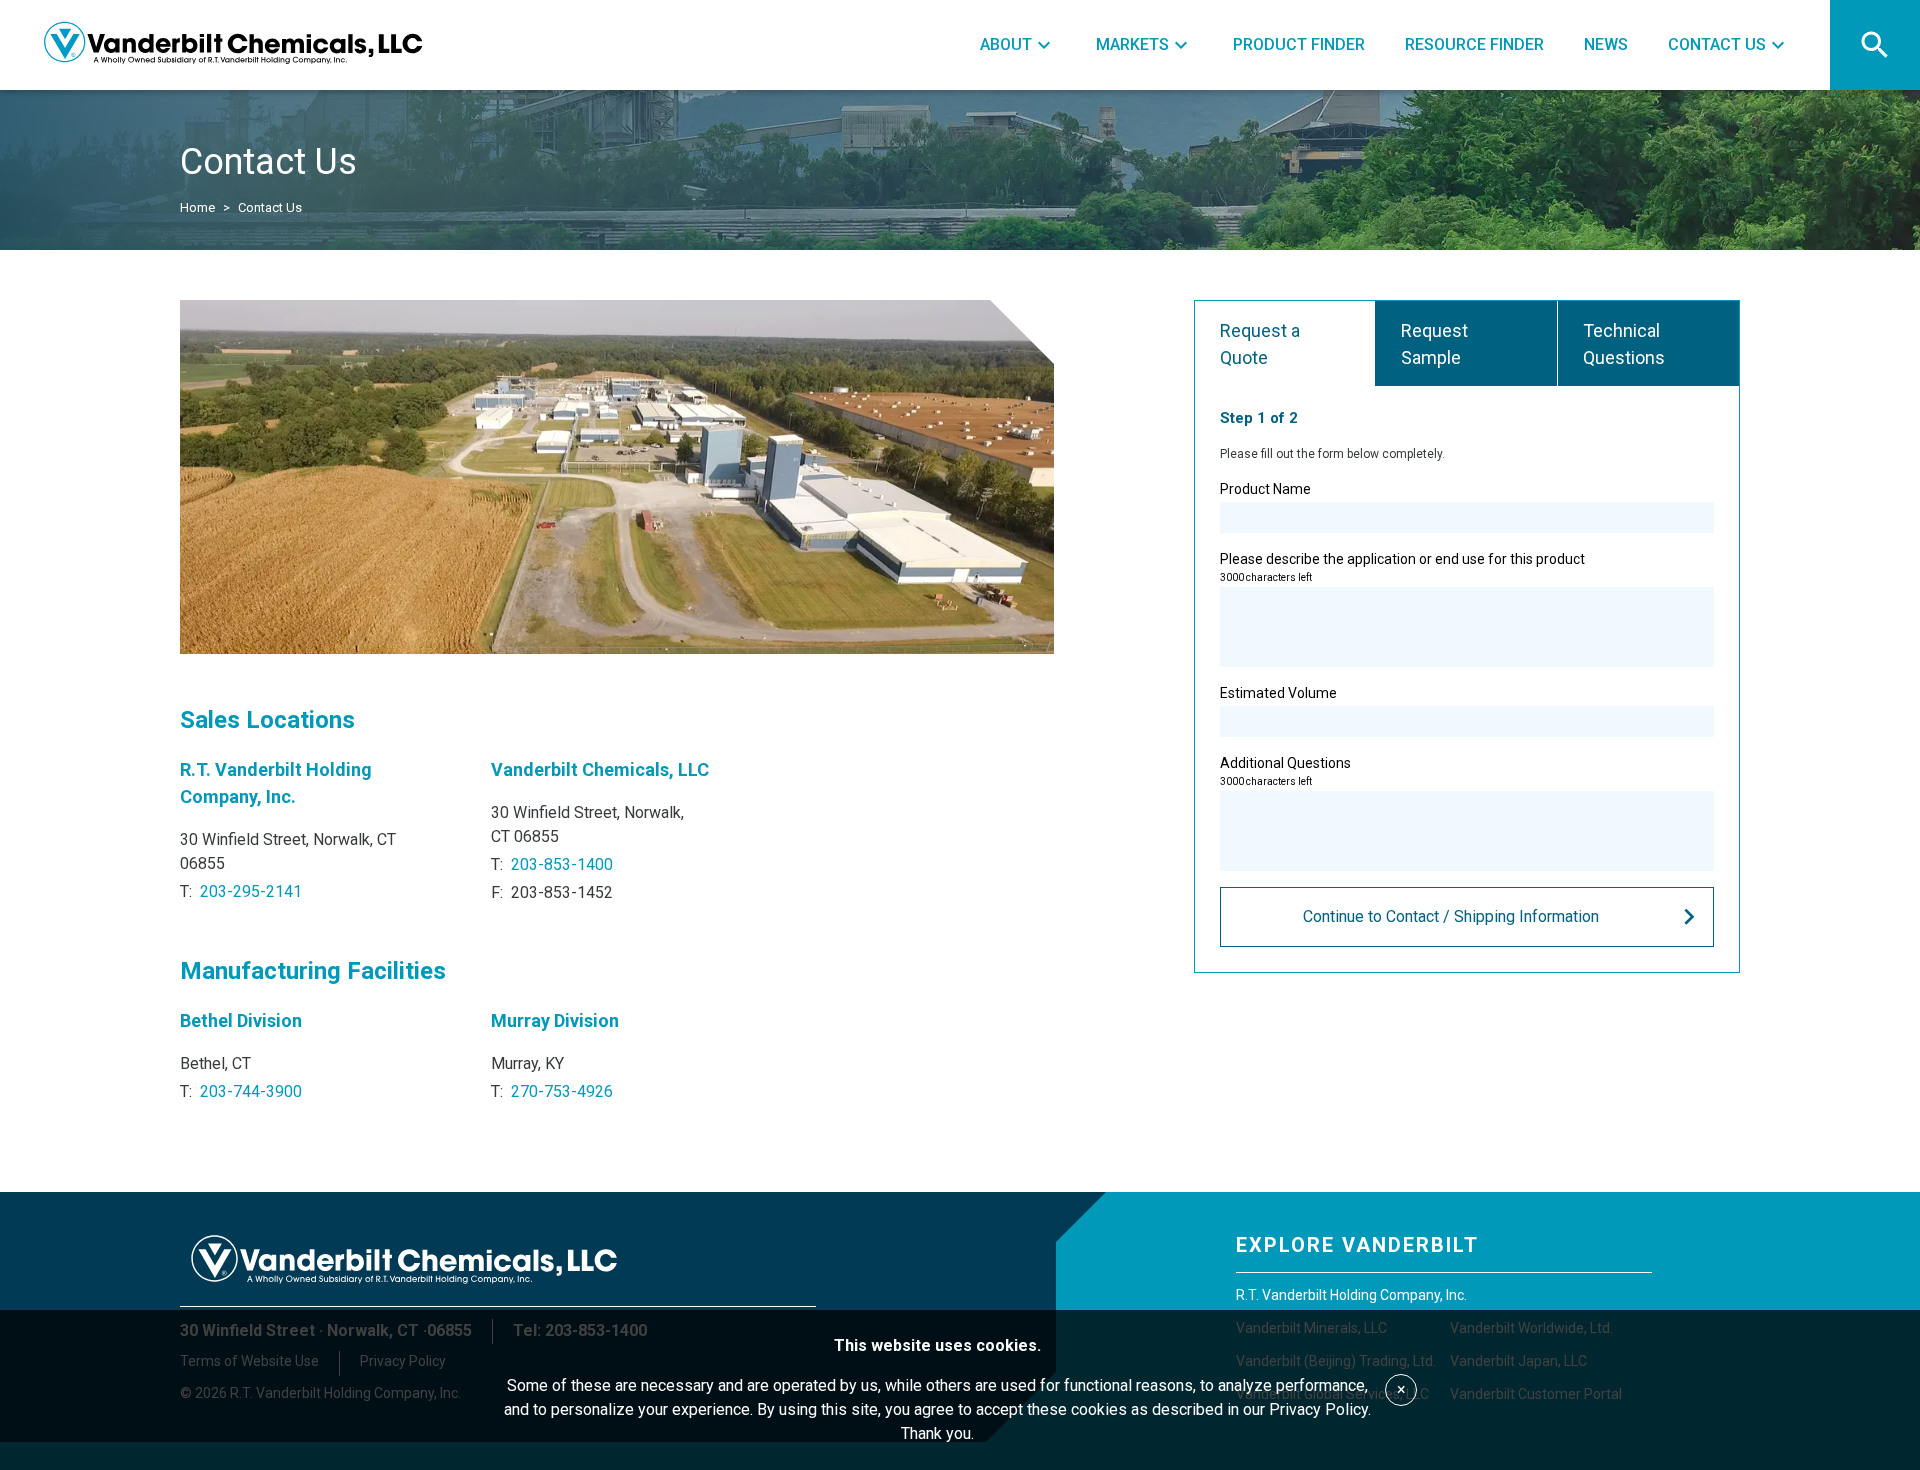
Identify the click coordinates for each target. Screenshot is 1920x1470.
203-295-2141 (251, 891)
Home (197, 207)
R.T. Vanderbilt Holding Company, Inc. (1351, 1295)
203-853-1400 (562, 864)
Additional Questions (1285, 771)
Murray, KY (527, 1063)
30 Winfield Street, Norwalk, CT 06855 (288, 851)
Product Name (1265, 489)
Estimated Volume (1278, 693)
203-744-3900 (251, 1091)
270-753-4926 (562, 1091)
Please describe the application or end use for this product (1402, 567)
